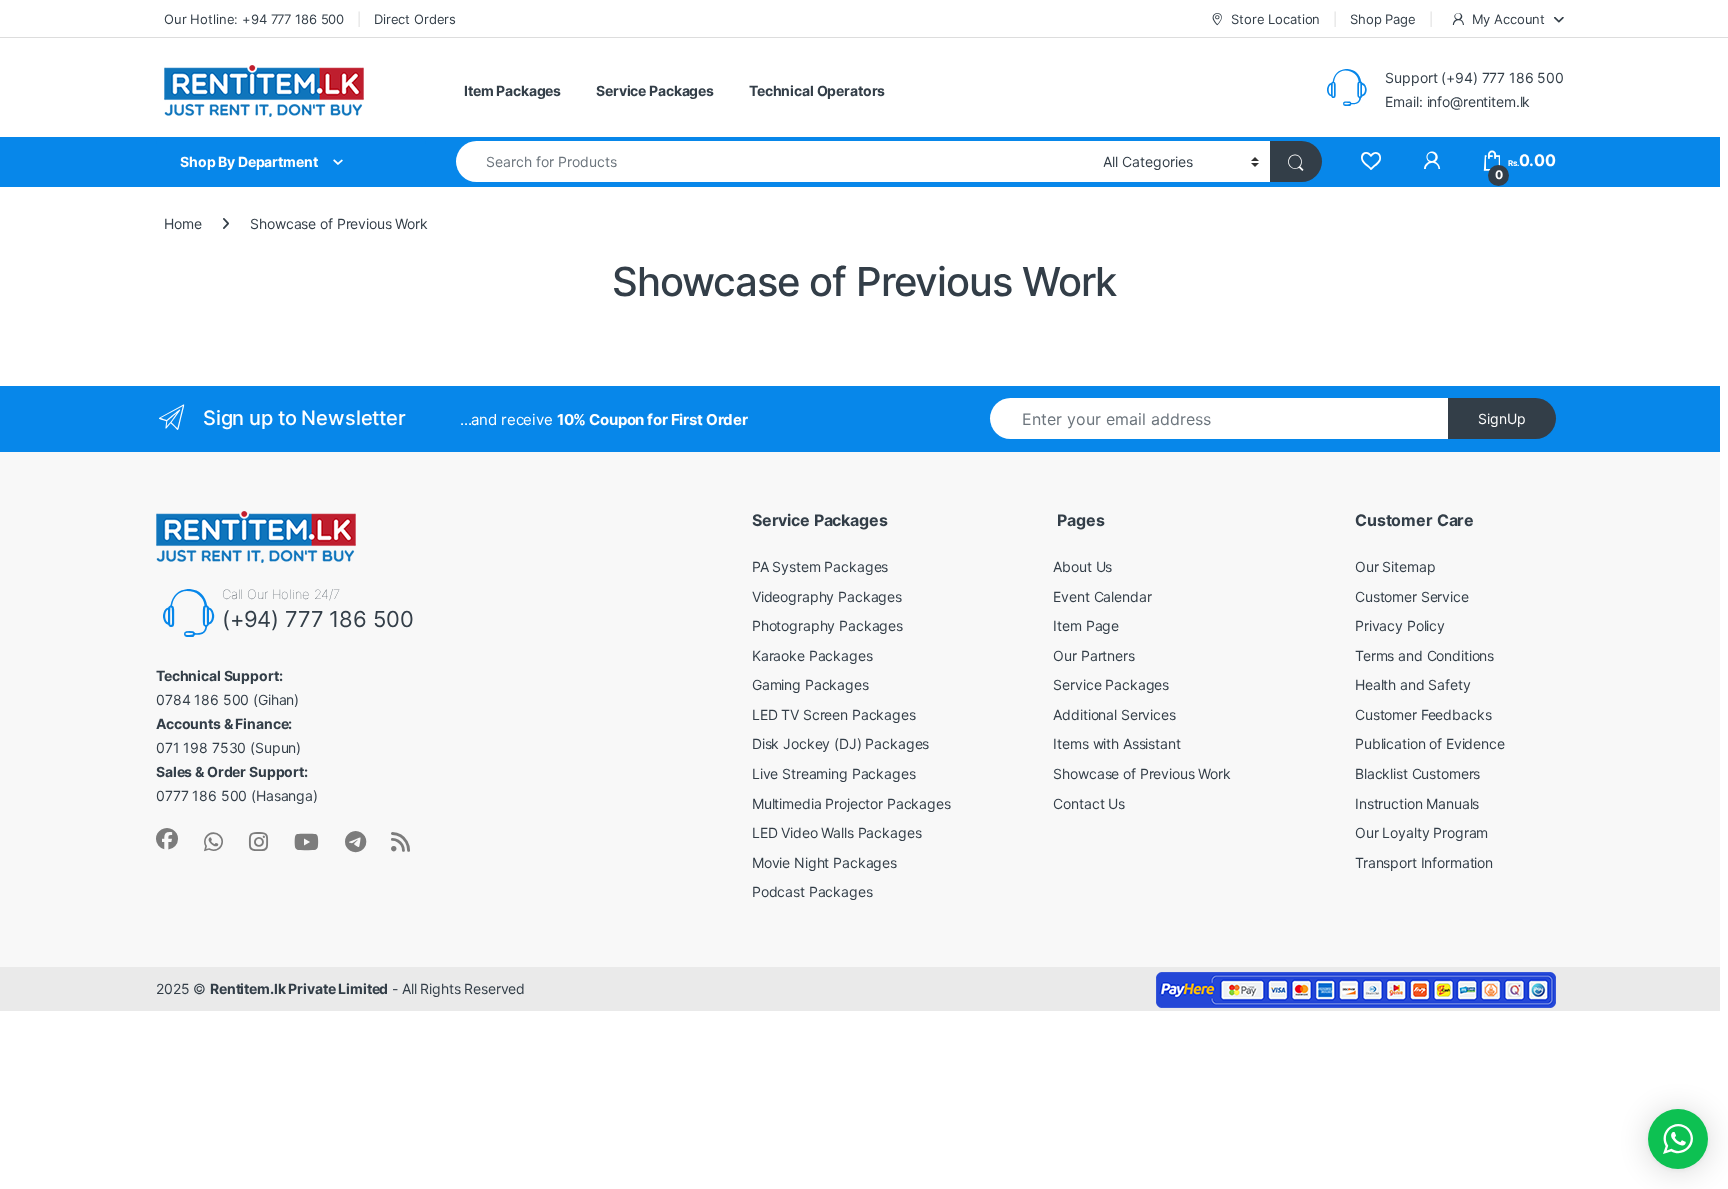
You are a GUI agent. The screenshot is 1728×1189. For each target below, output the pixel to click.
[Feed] (400, 842)
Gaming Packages (810, 684)
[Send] (213, 842)
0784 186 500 (202, 699)
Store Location (1275, 19)
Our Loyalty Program (1421, 832)
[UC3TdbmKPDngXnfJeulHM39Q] (306, 842)
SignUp (1502, 418)
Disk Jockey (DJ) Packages (841, 743)
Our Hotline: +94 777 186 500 (254, 19)
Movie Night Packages (824, 862)
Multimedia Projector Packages (851, 803)
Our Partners (1093, 655)
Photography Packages (827, 625)
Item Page (1086, 625)
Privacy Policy (1400, 625)
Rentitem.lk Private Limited (299, 988)
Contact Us (1089, 803)
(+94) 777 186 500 (318, 619)
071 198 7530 (201, 747)
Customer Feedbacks (1423, 714)
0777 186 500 (201, 795)
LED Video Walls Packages (837, 832)
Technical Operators (817, 90)
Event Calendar (1102, 596)
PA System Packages (820, 566)
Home (182, 223)
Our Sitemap (1395, 566)
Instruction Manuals (1417, 803)
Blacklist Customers (1417, 773)
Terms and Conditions (1424, 655)
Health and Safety (1413, 684)
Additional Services (1114, 714)
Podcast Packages (812, 891)
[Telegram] (355, 842)
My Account (1509, 19)
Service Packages (655, 90)
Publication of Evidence (1430, 743)
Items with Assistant (1116, 743)
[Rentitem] (258, 842)
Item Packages (512, 90)
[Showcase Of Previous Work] (1370, 161)
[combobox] (774, 161)
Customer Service (1412, 596)
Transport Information (1424, 862)
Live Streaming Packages (834, 773)
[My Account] (1431, 161)
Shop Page (1383, 19)
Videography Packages (827, 596)
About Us (1082, 566)
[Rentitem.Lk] (167, 839)
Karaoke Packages (812, 655)
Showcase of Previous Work (1142, 773)
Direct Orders (415, 19)
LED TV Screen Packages (834, 714)
